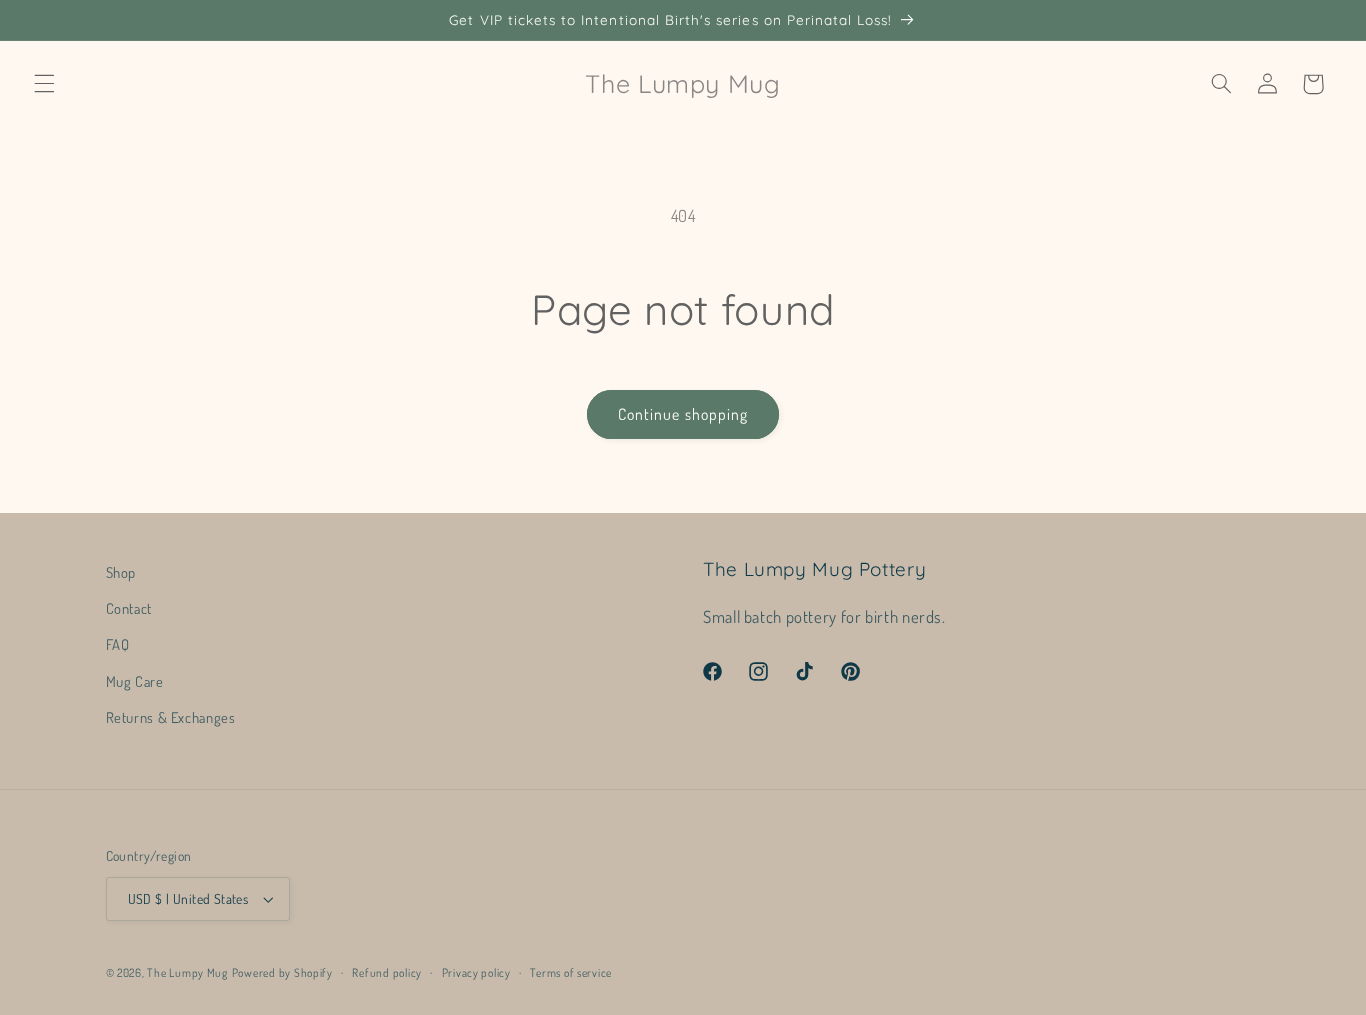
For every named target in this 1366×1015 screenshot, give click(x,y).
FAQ (118, 644)
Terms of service (571, 972)
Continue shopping (683, 414)
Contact (129, 608)
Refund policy (387, 972)
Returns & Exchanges (171, 717)
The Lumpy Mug (187, 972)
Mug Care (135, 681)
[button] (44, 84)
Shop (121, 572)
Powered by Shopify (282, 972)
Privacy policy (476, 972)
